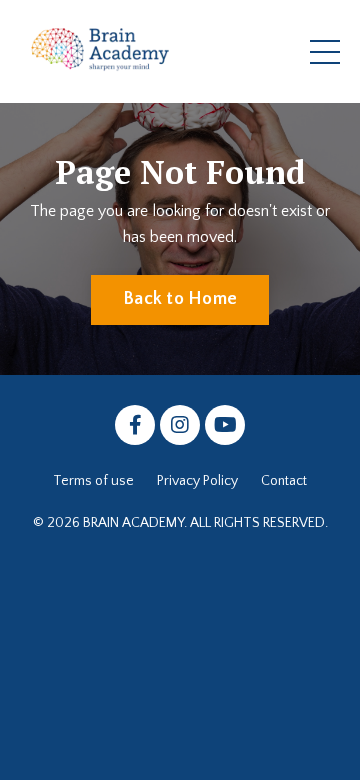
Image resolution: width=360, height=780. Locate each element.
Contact (284, 481)
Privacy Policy (197, 481)
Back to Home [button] (180, 299)
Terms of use (93, 481)
